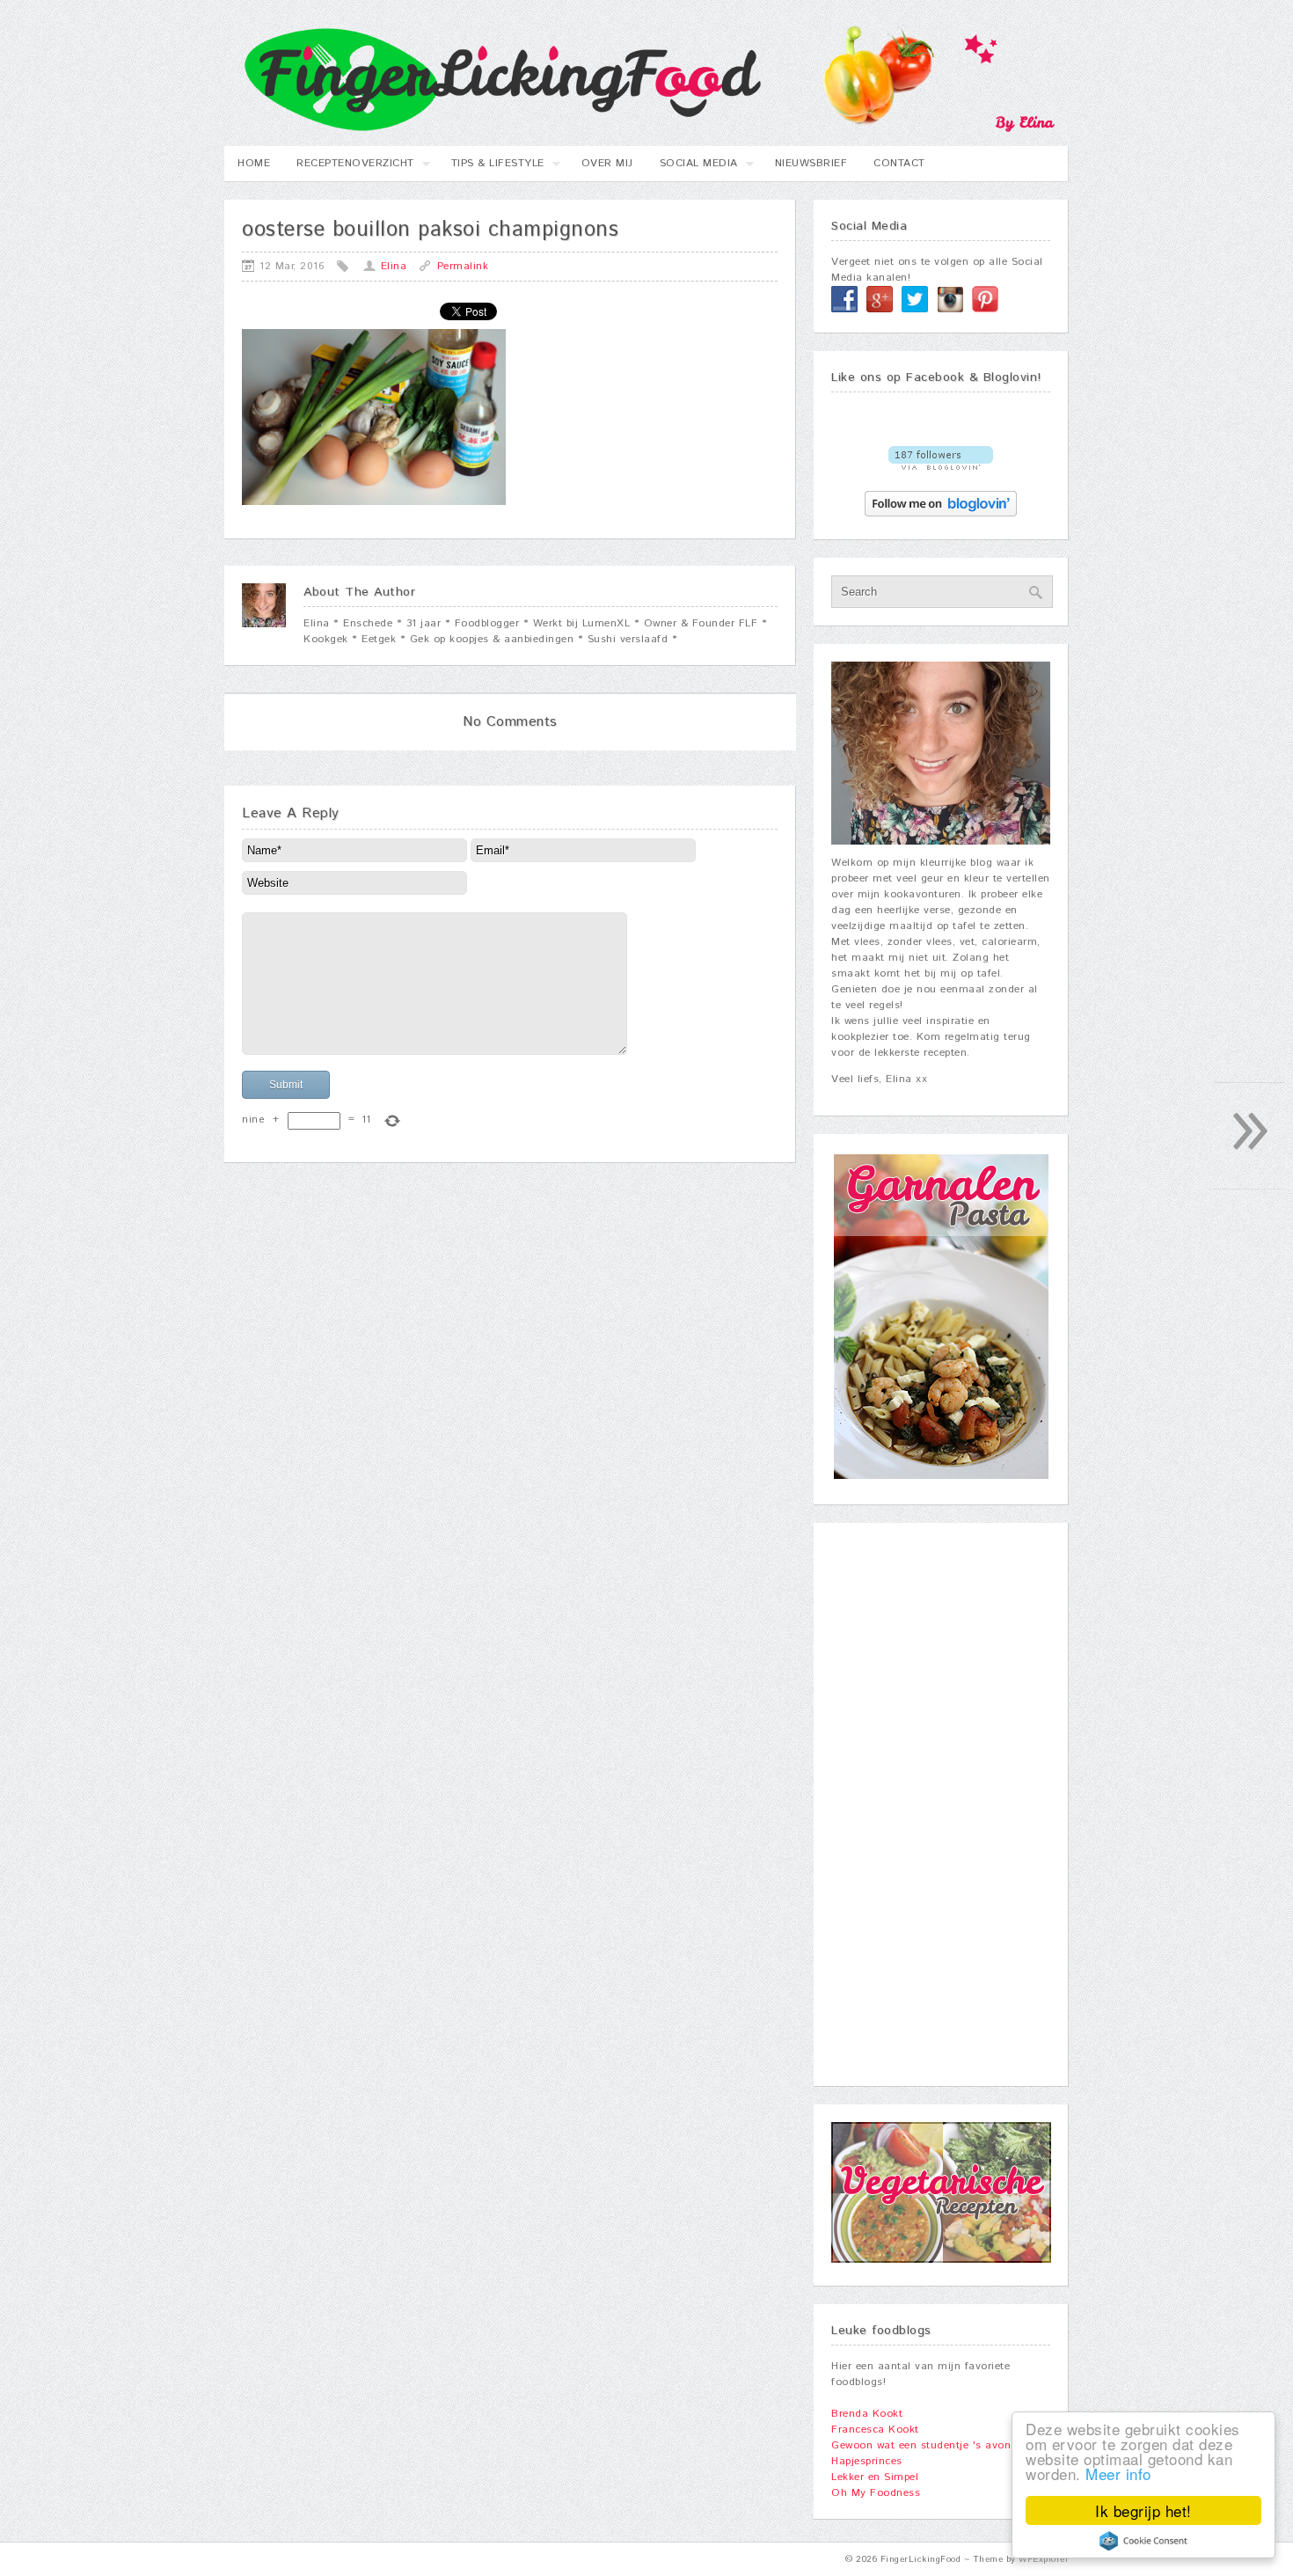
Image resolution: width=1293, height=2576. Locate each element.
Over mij (607, 163)
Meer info (1118, 2474)
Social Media (692, 168)
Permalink (463, 266)
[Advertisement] (941, 1804)
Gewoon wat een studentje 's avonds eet (937, 2445)
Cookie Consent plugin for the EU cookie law (1143, 2541)
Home (254, 163)
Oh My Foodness (876, 2493)
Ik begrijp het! (1143, 2510)
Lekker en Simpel (875, 2477)
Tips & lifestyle (491, 168)
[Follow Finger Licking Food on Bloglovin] (941, 467)
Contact (899, 163)
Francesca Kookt (875, 2430)
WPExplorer (1044, 2559)
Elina (394, 266)
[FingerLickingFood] (640, 129)
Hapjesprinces (867, 2461)
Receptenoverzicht (349, 168)
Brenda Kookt (867, 2414)
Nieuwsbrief (811, 163)
